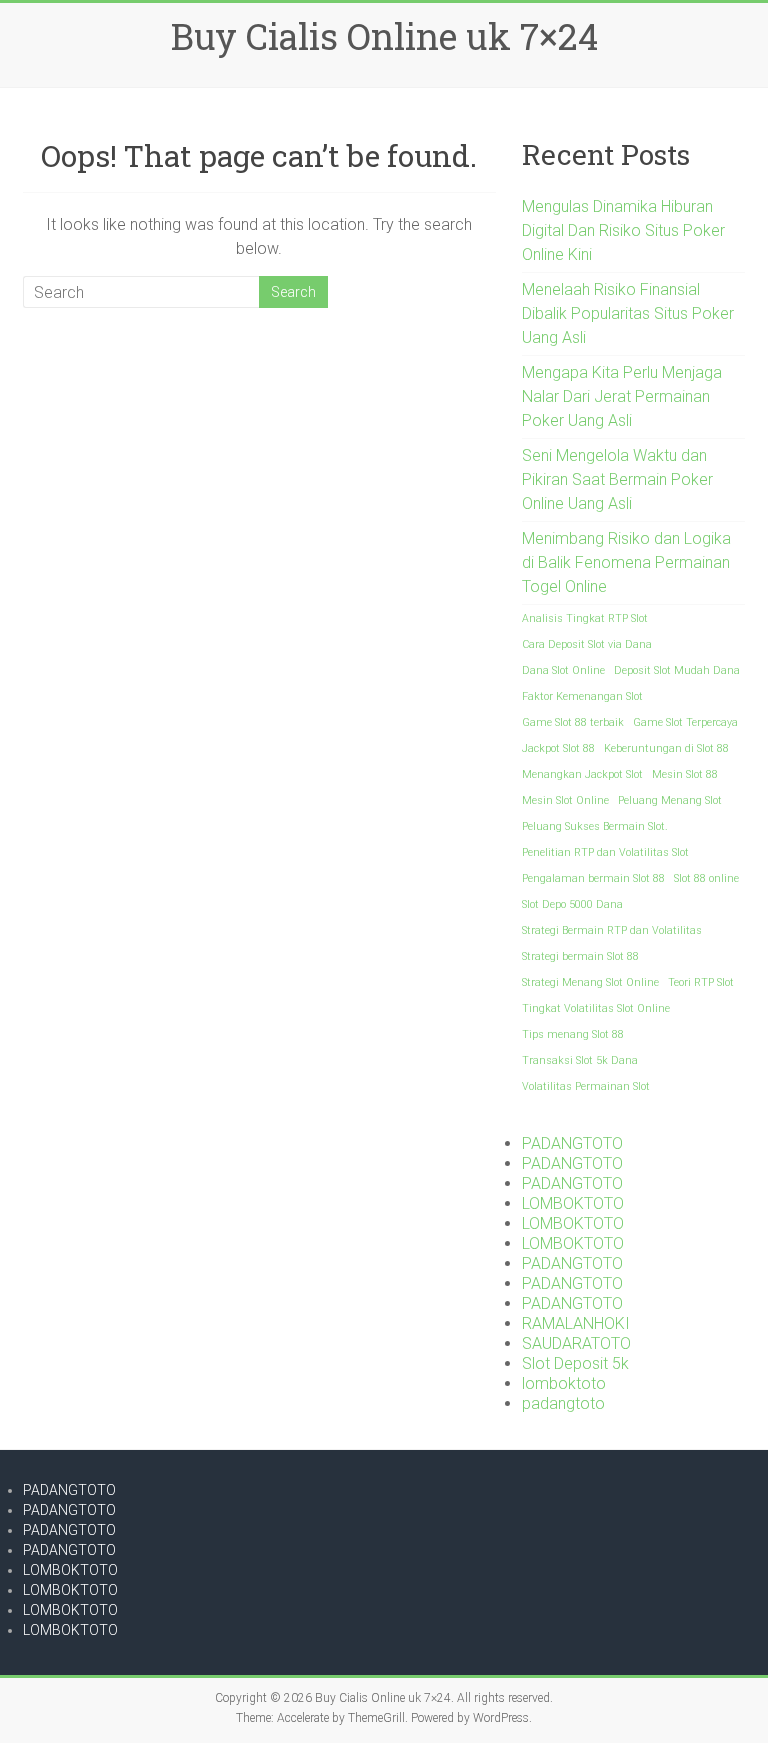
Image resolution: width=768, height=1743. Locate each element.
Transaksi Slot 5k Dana (580, 1060)
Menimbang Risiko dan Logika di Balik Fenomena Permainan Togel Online (626, 562)
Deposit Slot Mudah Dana (677, 670)
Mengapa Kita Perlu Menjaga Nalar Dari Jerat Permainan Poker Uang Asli (622, 396)
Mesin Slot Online (565, 800)
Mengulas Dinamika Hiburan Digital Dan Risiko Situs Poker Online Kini (623, 230)
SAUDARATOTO (576, 1343)
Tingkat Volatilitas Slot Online (596, 1008)
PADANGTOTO (572, 1143)
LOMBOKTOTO (573, 1203)
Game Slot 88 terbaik (573, 722)
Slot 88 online (706, 878)
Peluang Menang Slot (670, 800)
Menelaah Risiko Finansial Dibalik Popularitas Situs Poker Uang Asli (628, 313)
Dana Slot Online (563, 670)
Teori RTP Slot (701, 982)
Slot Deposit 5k (575, 1363)
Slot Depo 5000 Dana (572, 904)
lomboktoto (564, 1383)
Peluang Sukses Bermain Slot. (595, 826)
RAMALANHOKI (576, 1323)
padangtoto (563, 1403)
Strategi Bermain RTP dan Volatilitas (612, 930)
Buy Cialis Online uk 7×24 (384, 36)
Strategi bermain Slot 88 (580, 956)
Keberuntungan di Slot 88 (666, 748)
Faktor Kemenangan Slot (582, 696)
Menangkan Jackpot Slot (582, 774)
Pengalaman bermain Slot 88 (593, 878)
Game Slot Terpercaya (685, 722)
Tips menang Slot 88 (573, 1034)
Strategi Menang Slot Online (590, 982)
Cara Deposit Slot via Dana (587, 644)
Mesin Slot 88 (685, 774)
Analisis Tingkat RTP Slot (585, 618)
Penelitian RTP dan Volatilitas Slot (605, 852)
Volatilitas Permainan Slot (586, 1086)
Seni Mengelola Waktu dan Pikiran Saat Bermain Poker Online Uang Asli (617, 479)
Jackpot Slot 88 (558, 748)
